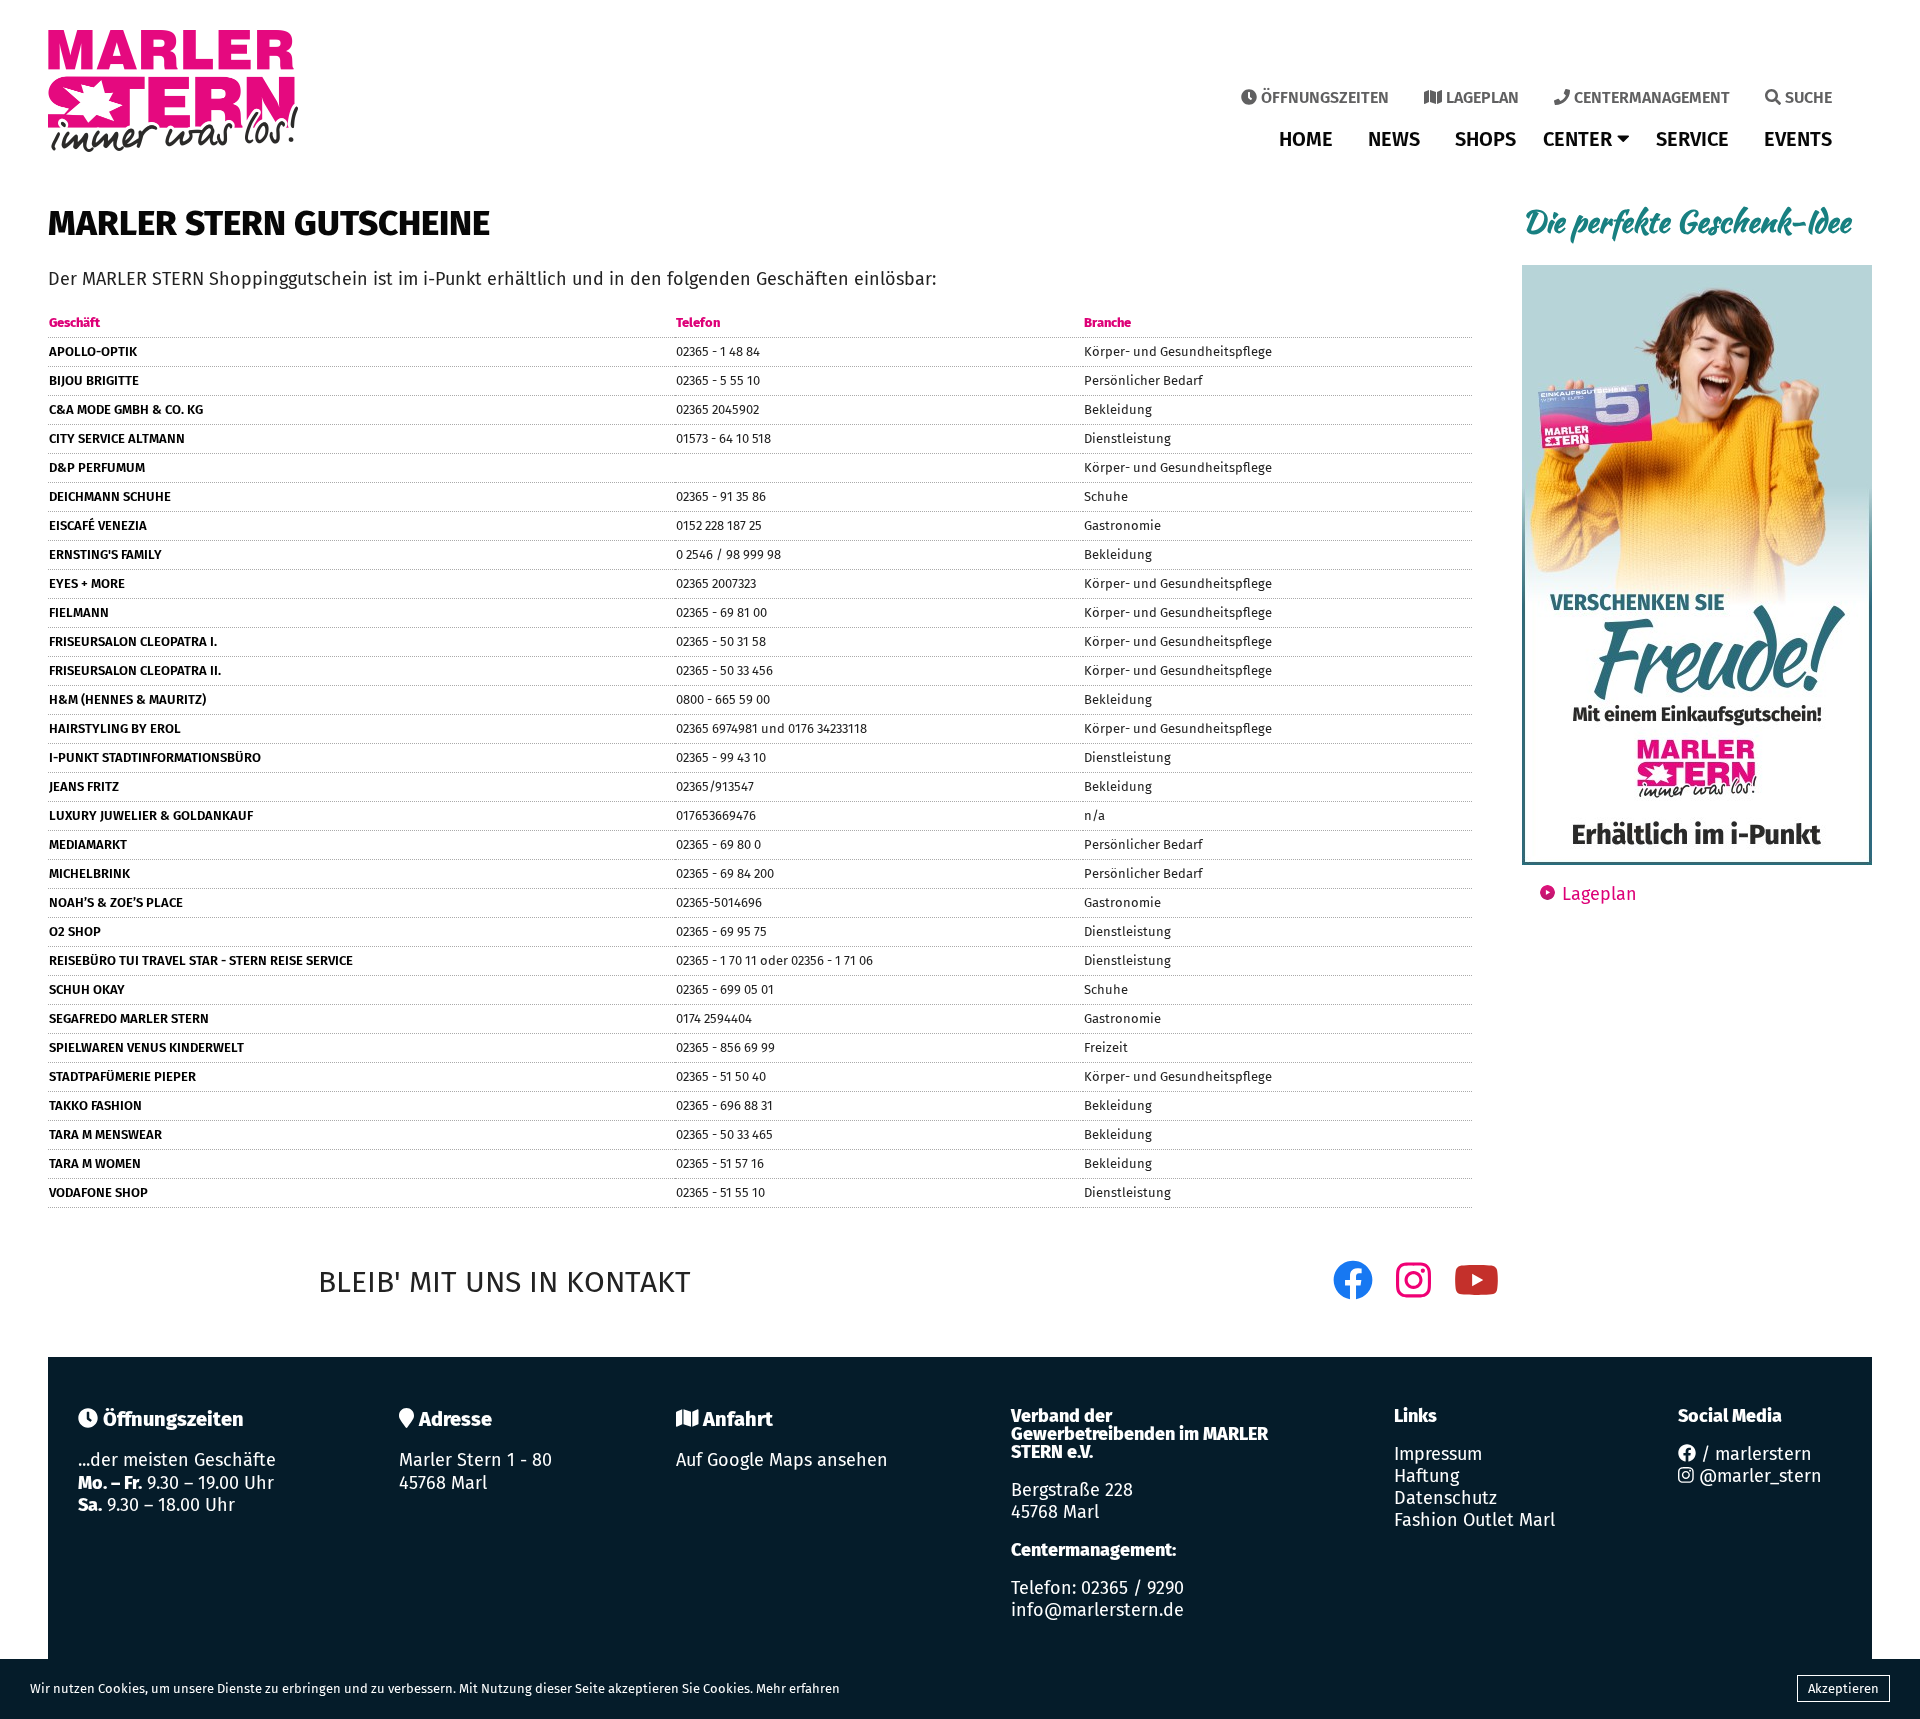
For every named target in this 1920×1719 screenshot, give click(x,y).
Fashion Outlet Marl (1474, 1520)
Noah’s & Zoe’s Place (116, 902)
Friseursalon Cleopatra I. (133, 641)
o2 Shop (75, 931)
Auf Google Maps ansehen (782, 1460)
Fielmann (79, 612)
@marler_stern (1758, 1476)
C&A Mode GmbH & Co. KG (126, 409)
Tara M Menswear (105, 1134)
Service (1692, 139)
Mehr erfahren (798, 1688)
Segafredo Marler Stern (129, 1018)
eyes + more (87, 583)
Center (1580, 139)
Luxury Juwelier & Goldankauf (151, 815)
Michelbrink (89, 873)
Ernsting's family (105, 554)
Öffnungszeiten (1323, 97)
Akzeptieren (1843, 1688)
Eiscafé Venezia (98, 525)
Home (1306, 139)
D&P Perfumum (97, 467)
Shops (1485, 139)
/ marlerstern (1754, 1454)
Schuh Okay (87, 989)
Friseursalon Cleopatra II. (135, 670)
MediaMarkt (88, 844)
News (1394, 139)
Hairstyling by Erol (115, 728)
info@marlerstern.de (1097, 1610)
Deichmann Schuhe (110, 496)
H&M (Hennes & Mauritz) (127, 699)
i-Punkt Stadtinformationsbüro (155, 757)
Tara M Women (95, 1163)
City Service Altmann (117, 438)
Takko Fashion (95, 1105)
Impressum (1438, 1454)
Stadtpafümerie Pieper (122, 1076)
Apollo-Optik (93, 351)
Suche (1806, 97)
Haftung (1426, 1476)
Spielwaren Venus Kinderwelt (146, 1047)
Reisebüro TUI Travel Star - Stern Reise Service (201, 960)
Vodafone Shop (98, 1192)
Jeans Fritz (84, 786)
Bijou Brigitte (94, 380)
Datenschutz (1445, 1498)
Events (1798, 139)
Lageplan (1480, 97)
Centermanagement (1650, 97)
